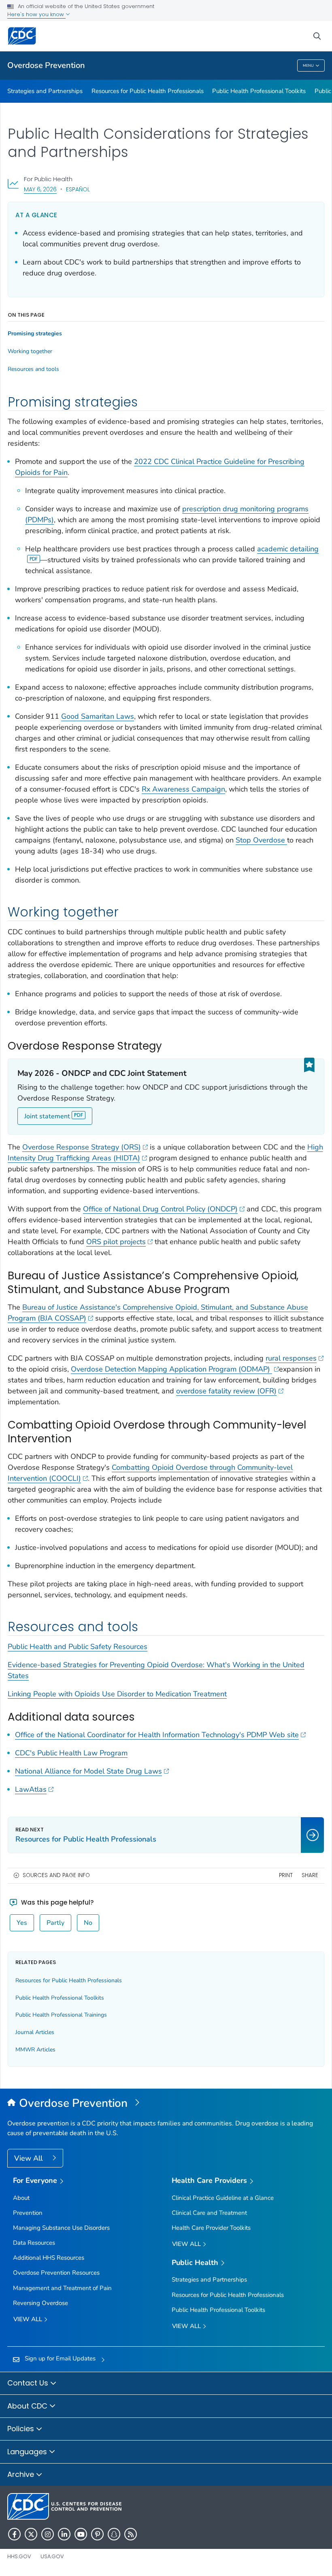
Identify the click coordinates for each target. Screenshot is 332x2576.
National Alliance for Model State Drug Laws (88, 1771)
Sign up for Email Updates (60, 2358)
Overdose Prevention (46, 65)
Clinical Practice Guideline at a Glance (223, 2198)
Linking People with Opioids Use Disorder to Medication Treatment (117, 1694)
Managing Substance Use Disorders (61, 2228)
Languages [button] (28, 2452)
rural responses (291, 1358)
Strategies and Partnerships (45, 91)
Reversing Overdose (40, 2303)
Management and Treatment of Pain (62, 2288)
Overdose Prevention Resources (56, 2273)
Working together (30, 351)
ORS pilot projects (116, 1242)
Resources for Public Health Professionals (148, 91)
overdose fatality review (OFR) (226, 1391)
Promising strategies (35, 334)
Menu (308, 66)
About (21, 2198)
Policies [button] (22, 2429)
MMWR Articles (35, 2050)
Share (310, 1875)
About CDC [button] (28, 2406)
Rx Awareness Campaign (183, 789)
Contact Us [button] (29, 2383)
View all (29, 2319)
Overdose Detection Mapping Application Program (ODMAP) (171, 1369)
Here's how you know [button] (36, 14)
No (88, 1923)
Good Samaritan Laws (98, 716)
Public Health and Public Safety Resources (78, 1647)
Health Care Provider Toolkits (211, 2228)
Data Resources (34, 2243)
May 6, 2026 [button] (40, 189)
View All (29, 2158)
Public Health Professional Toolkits (259, 91)
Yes (22, 1923)
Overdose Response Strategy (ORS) (82, 1147)
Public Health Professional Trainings (61, 2015)
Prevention (28, 2213)
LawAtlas (31, 1789)
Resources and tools (33, 369)
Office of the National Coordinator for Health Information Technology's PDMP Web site (157, 1735)
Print (286, 1875)
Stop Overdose (261, 840)
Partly (55, 1923)
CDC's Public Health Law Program (71, 1753)
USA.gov (52, 2556)
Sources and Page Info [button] (56, 1875)
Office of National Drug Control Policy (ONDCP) (160, 1209)
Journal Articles (35, 2032)
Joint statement (47, 1116)
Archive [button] (22, 2474)
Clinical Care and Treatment (209, 2213)
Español (78, 189)
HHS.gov (19, 2556)
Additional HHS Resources (49, 2258)
